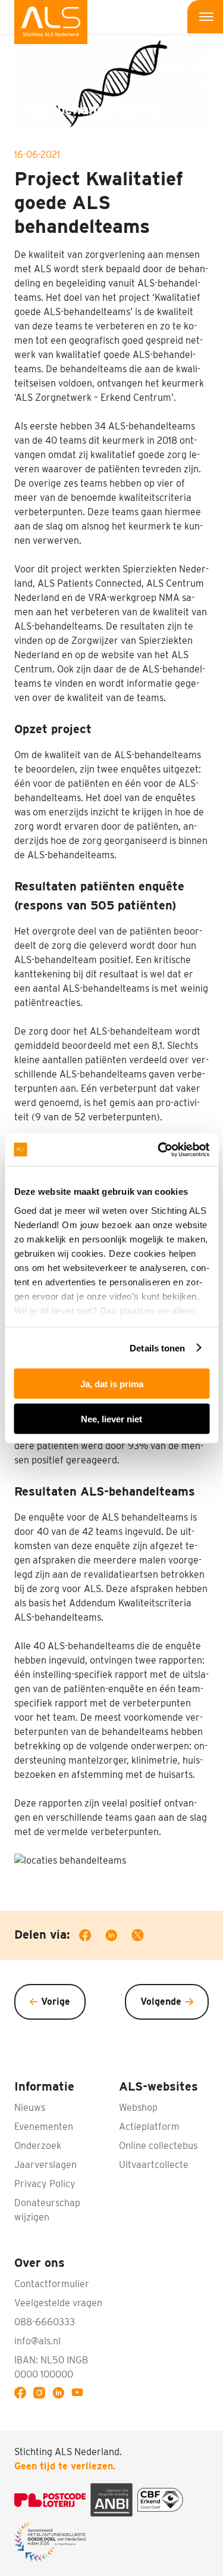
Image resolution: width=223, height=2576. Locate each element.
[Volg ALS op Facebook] (23, 2394)
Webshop (138, 2108)
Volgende (161, 2002)
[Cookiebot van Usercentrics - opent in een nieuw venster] (159, 1150)
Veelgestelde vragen (58, 2303)
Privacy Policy (45, 2184)
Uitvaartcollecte (154, 2165)
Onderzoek (38, 2146)
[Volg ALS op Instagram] (42, 2394)
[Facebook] (92, 1937)
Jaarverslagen (45, 2165)
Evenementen (44, 2127)
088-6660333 (45, 2322)
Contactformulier (52, 2284)
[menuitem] (51, 22)
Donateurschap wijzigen (47, 2210)
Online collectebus (158, 2146)
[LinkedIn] (118, 1937)
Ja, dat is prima (112, 1384)
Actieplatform (149, 2127)
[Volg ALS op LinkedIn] (61, 2394)
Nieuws (30, 2108)
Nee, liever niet (111, 1418)
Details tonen (157, 1348)
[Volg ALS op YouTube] (80, 2394)
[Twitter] (145, 1937)
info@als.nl (37, 2341)
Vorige (56, 2002)
